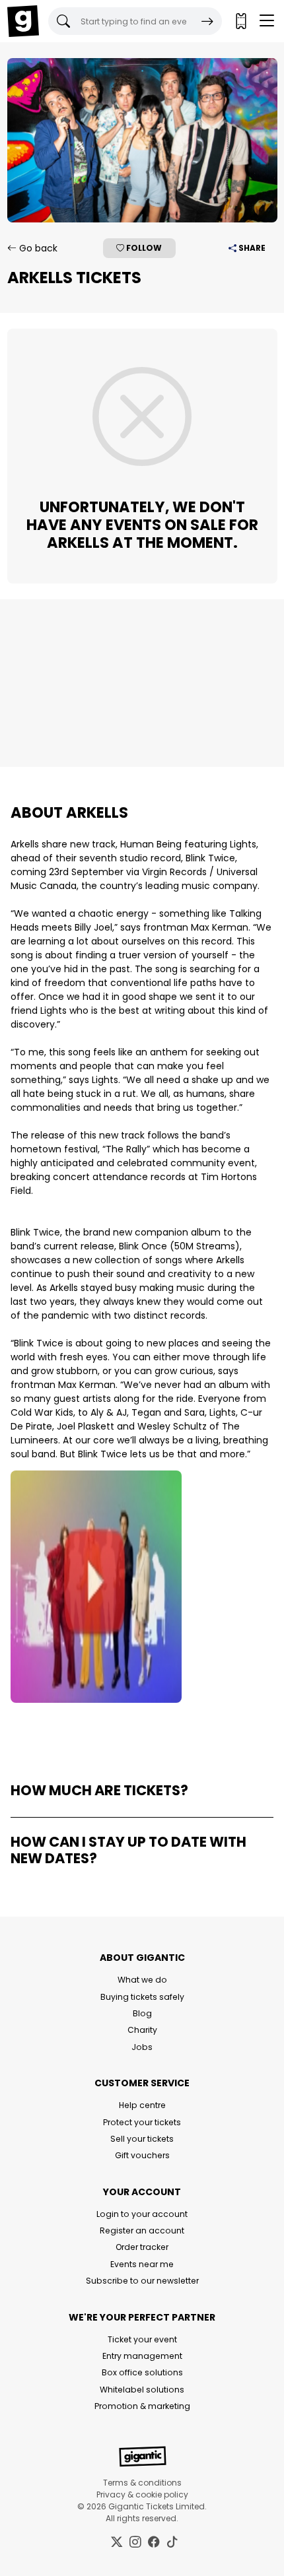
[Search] (207, 21)
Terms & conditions (142, 2483)
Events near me (142, 2264)
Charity (142, 2030)
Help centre (142, 2105)
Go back (37, 248)
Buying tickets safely (142, 1997)
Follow (143, 248)
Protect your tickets (142, 2122)
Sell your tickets (142, 2139)
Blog (142, 2013)
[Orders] (240, 21)
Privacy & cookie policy (142, 2494)
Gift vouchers (142, 2155)
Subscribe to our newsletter (142, 2281)
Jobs (142, 2047)
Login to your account (142, 2214)
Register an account (142, 2230)
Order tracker (142, 2247)
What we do (142, 1980)
